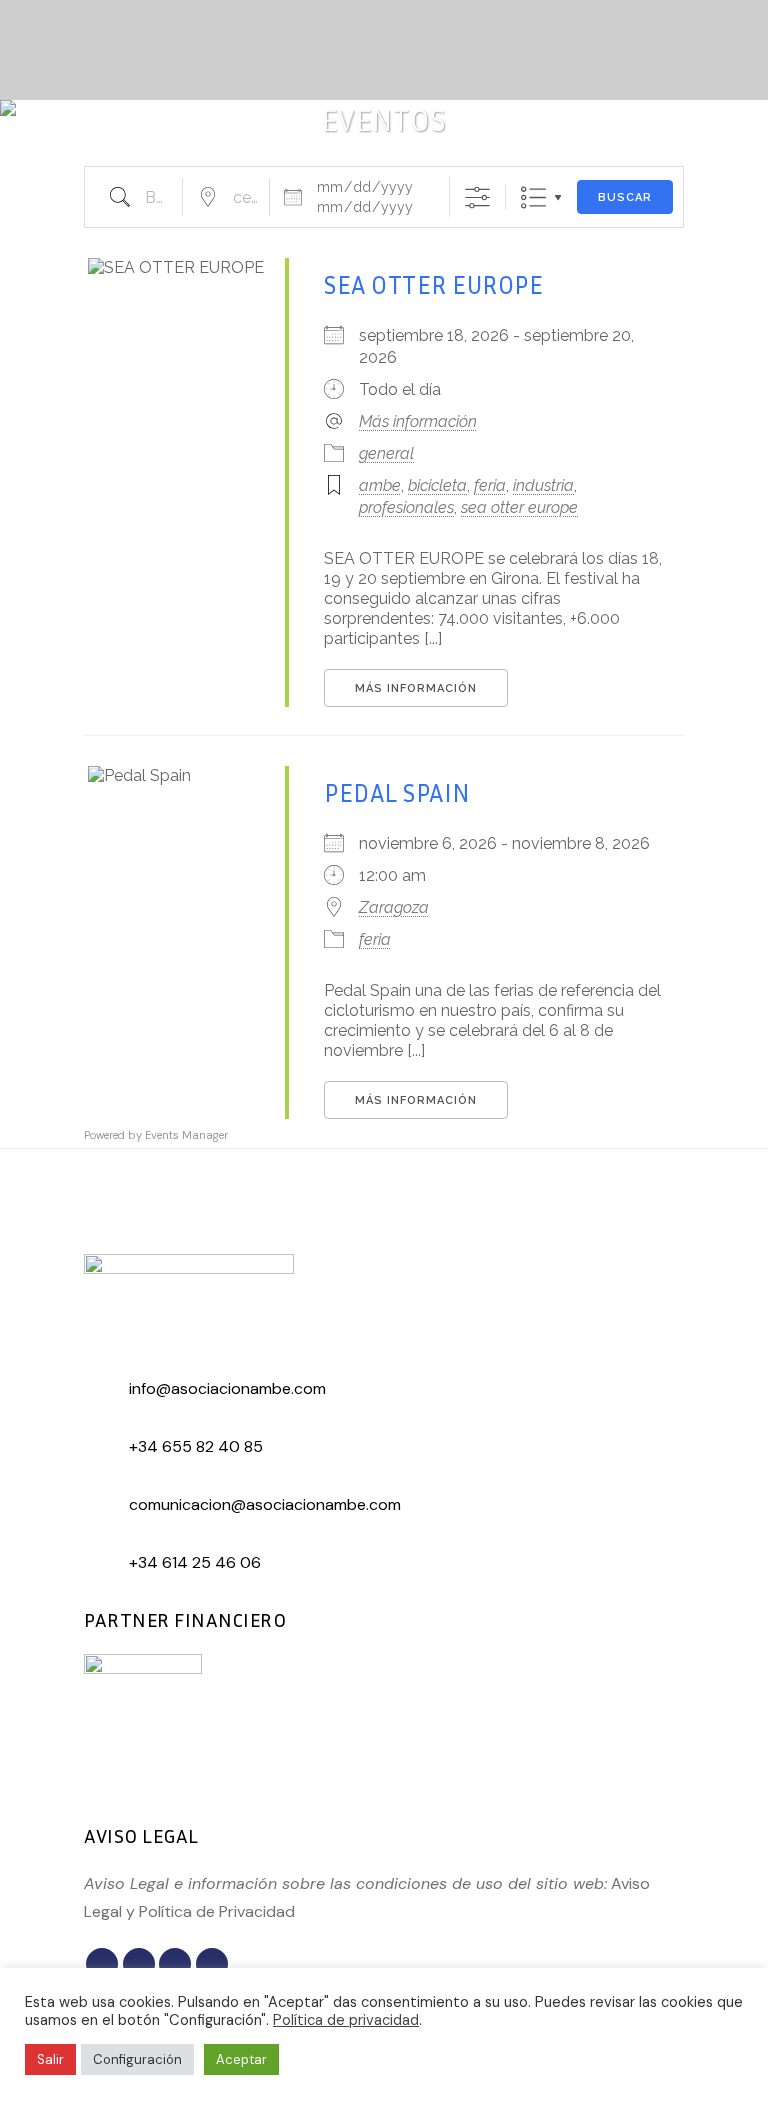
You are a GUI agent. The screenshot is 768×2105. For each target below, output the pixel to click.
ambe (380, 485)
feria (490, 485)
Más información (418, 421)
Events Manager (186, 1135)
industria (543, 485)
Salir (50, 2059)
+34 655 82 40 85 (196, 1446)
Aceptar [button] (241, 2059)
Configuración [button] (137, 2059)
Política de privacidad (346, 2020)
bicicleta (437, 485)
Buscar (625, 197)
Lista (533, 197)
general (386, 453)
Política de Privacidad (217, 1911)
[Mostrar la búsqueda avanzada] (477, 197)
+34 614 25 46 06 (195, 1562)
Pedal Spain (397, 793)
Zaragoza (394, 907)
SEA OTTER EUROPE (433, 285)
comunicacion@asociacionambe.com (265, 1504)
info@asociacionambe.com (227, 1388)
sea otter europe (519, 507)
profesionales (406, 507)
